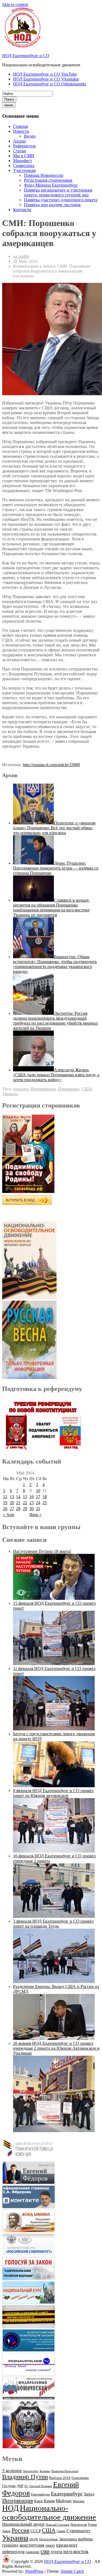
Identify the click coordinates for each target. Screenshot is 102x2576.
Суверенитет (78, 2531)
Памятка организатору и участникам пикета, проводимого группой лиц (58, 192)
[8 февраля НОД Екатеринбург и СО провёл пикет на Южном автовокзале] (54, 1851)
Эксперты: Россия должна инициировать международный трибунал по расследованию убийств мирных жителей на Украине (55, 1021)
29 (25, 1509)
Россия (21, 2530)
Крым (49, 2501)
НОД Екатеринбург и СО (26, 56)
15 (25, 1497)
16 (32, 1497)
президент (67, 2545)
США (87, 1089)
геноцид (21, 1089)
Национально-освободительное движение (49, 2512)
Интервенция (43, 1089)
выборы (85, 2539)
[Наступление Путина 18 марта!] (54, 1598)
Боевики (45, 2471)
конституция (32, 2545)
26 (5, 1509)
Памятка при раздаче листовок (52, 205)
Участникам (24, 170)
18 (45, 1497)
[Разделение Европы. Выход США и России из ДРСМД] (54, 2038)
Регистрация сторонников (48, 180)
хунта (56, 2552)
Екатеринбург (67, 2494)
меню (9, 105)
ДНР (20, 2486)
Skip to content (15, 4)
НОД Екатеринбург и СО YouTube (45, 74)
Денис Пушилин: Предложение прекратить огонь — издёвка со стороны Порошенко (56, 868)
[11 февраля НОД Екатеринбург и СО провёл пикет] (54, 1729)
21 (18, 1503)
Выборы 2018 (60, 2478)
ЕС (26, 2486)
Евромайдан (40, 2494)
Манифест (23, 161)
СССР (36, 2531)
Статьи (20, 151)
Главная (20, 126)
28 (18, 1509)
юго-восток (76, 2551)
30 (32, 1509)
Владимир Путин (25, 2477)
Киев (38, 2501)
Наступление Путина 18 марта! (42, 1551)
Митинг (79, 2501)
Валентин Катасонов (65, 2471)
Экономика (68, 2539)
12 (5, 1497)
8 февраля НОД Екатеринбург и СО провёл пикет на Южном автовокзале (53, 1793)
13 (12, 1497)
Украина (10, 1094)
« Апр (9, 1515)
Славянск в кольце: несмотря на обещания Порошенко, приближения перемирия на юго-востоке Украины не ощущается (51, 907)
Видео (30, 136)
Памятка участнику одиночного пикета (61, 200)
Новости (21, 131)
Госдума (9, 2486)
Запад (89, 2494)
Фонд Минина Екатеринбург (51, 185)
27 (12, 1509)
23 (32, 1503)
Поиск (9, 99)
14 (18, 1497)
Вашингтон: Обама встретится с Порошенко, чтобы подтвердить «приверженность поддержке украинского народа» (55, 964)
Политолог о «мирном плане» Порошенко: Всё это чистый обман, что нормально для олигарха (54, 828)
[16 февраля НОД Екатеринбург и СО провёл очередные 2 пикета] (54, 1916)
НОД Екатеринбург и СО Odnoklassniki (50, 84)
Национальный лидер (23, 2524)
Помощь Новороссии (44, 175)
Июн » (35, 1515)
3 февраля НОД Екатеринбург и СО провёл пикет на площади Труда (53, 1924)
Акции (19, 141)
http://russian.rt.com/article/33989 (51, 765)
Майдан (64, 2501)
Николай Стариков (58, 2525)
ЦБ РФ (34, 2539)
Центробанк (48, 2539)
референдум (13, 2552)
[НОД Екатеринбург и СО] (6, 2561)
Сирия (61, 2531)
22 (25, 1503)
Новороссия (79, 2525)
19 (5, 1503)
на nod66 (21, 256)
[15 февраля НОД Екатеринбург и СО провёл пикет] (54, 1664)
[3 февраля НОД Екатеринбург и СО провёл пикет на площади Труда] (54, 1982)
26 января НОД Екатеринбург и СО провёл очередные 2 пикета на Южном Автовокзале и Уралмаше (56, 2048)
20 (12, 1503)
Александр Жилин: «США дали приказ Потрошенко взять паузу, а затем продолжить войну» (56, 1075)
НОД (10, 2508)
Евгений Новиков (41, 2486)
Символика (24, 166)
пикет (50, 2545)
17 (38, 1497)
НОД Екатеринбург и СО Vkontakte (46, 79)
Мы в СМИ (24, 156)
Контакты (22, 210)
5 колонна (12, 2471)
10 (38, 1491)
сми (45, 2551)
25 (45, 1503)
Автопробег (31, 2471)
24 (38, 1503)
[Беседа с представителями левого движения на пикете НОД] (54, 1786)
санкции (33, 2552)
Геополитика (80, 2478)
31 (38, 1509)
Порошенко (69, 1089)
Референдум (24, 146)
